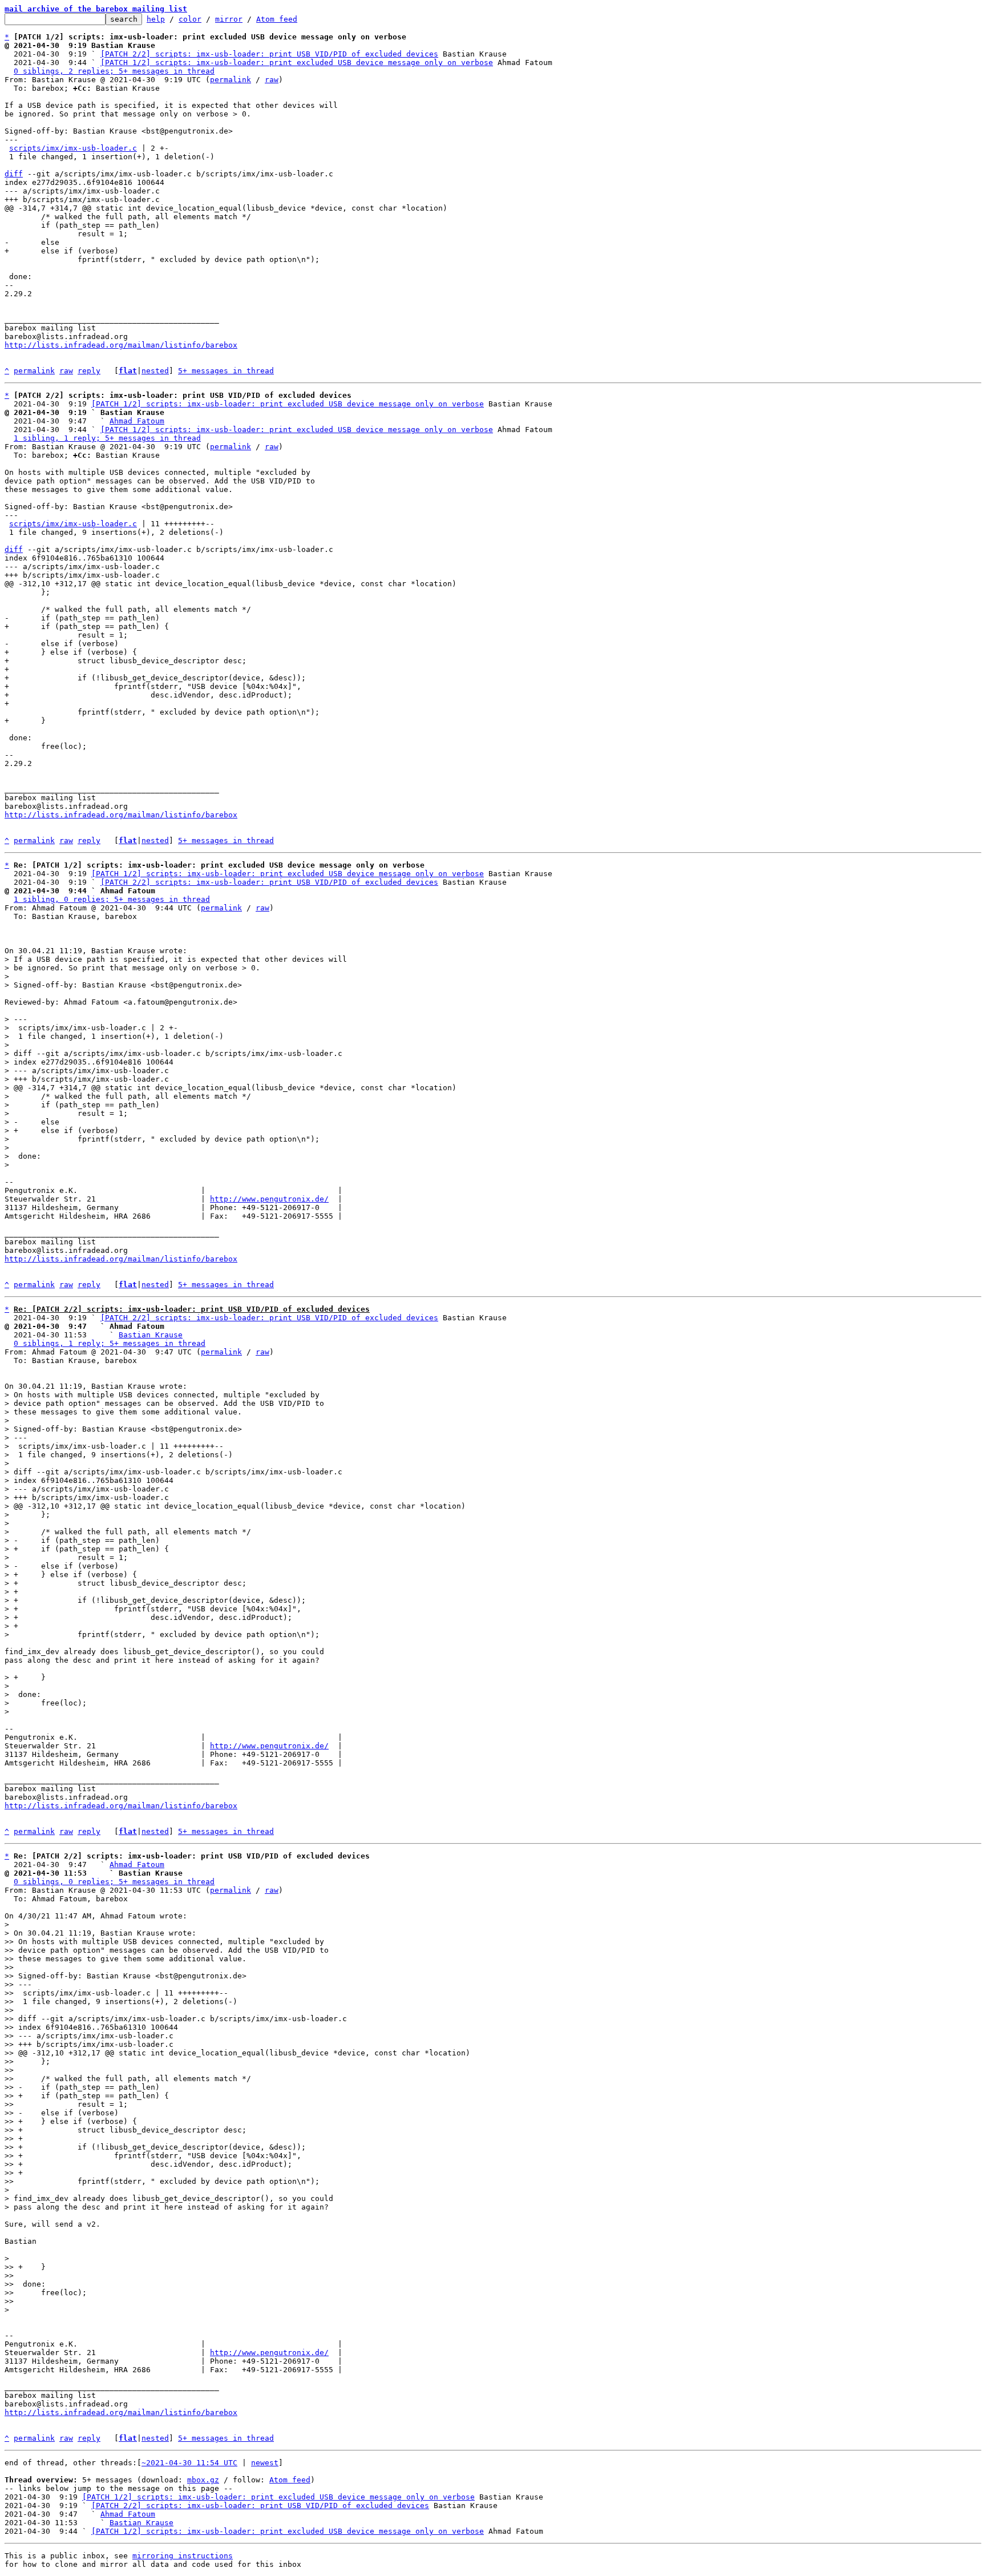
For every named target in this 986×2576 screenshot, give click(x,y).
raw (272, 80)
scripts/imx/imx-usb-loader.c (73, 148)
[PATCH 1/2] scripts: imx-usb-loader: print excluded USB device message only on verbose (297, 63)
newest (265, 2463)
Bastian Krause (151, 1335)
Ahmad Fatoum (137, 421)
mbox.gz (203, 2480)
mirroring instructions (183, 2556)
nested (155, 371)
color (190, 19)
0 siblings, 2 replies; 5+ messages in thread (114, 71)
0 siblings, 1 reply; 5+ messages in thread (110, 1343)
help (156, 19)
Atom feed (277, 19)
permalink (231, 80)
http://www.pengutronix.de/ (269, 1199)
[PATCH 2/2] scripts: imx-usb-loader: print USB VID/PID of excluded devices (269, 54)
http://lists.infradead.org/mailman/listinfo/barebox (121, 345)
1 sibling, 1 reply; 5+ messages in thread (107, 438)
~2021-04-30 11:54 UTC (189, 2463)
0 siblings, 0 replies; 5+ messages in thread (114, 1882)
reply (89, 371)
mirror (229, 19)
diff (14, 174)
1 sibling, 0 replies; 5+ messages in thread (112, 899)
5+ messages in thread (226, 371)
